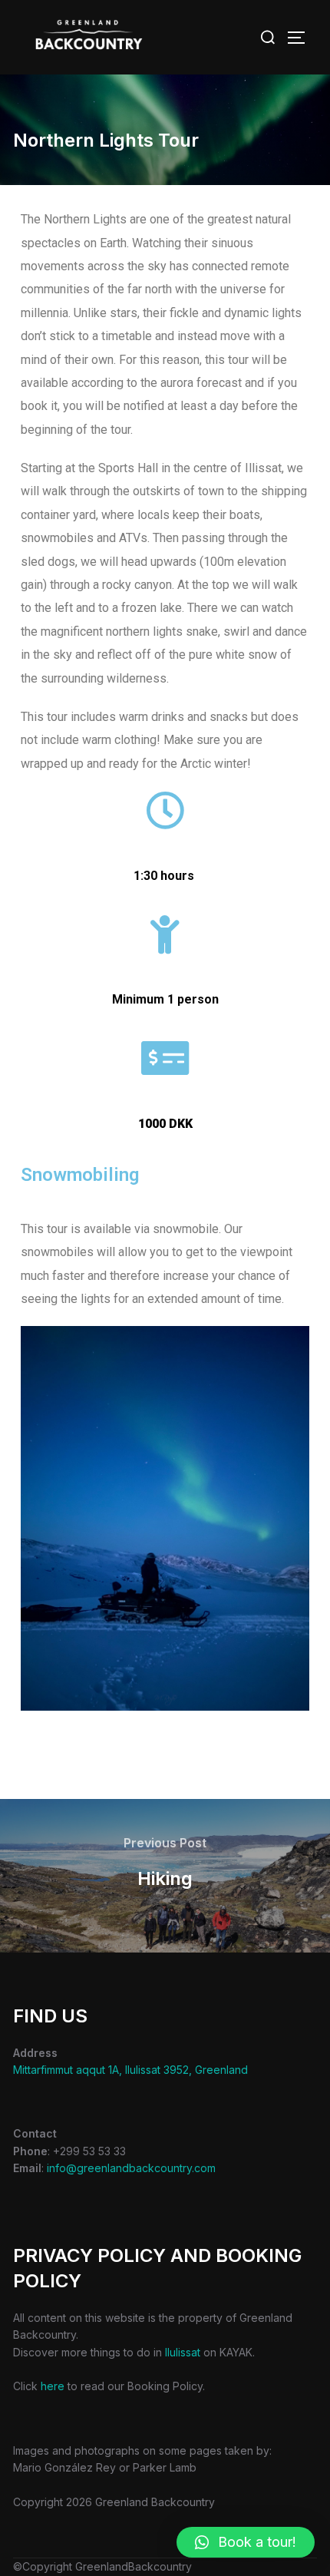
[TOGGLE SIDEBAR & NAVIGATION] (302, 38)
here (53, 2386)
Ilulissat (183, 2352)
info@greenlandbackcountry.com (131, 2168)
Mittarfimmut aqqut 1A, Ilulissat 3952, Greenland (130, 2070)
